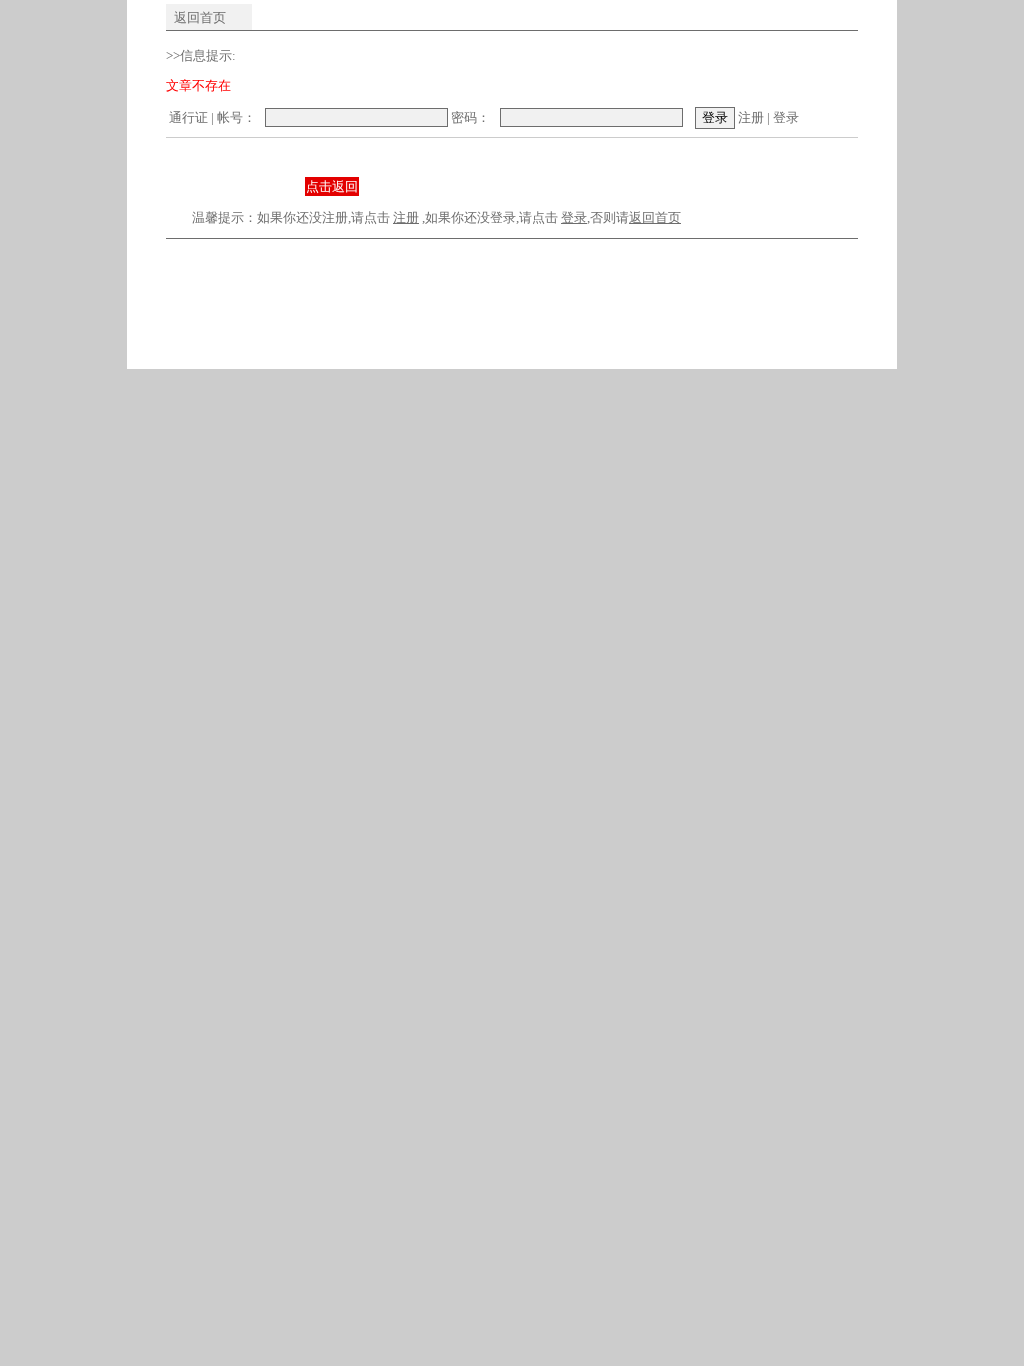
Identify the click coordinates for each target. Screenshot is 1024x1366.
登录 (786, 117)
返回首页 (200, 17)
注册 (751, 117)
